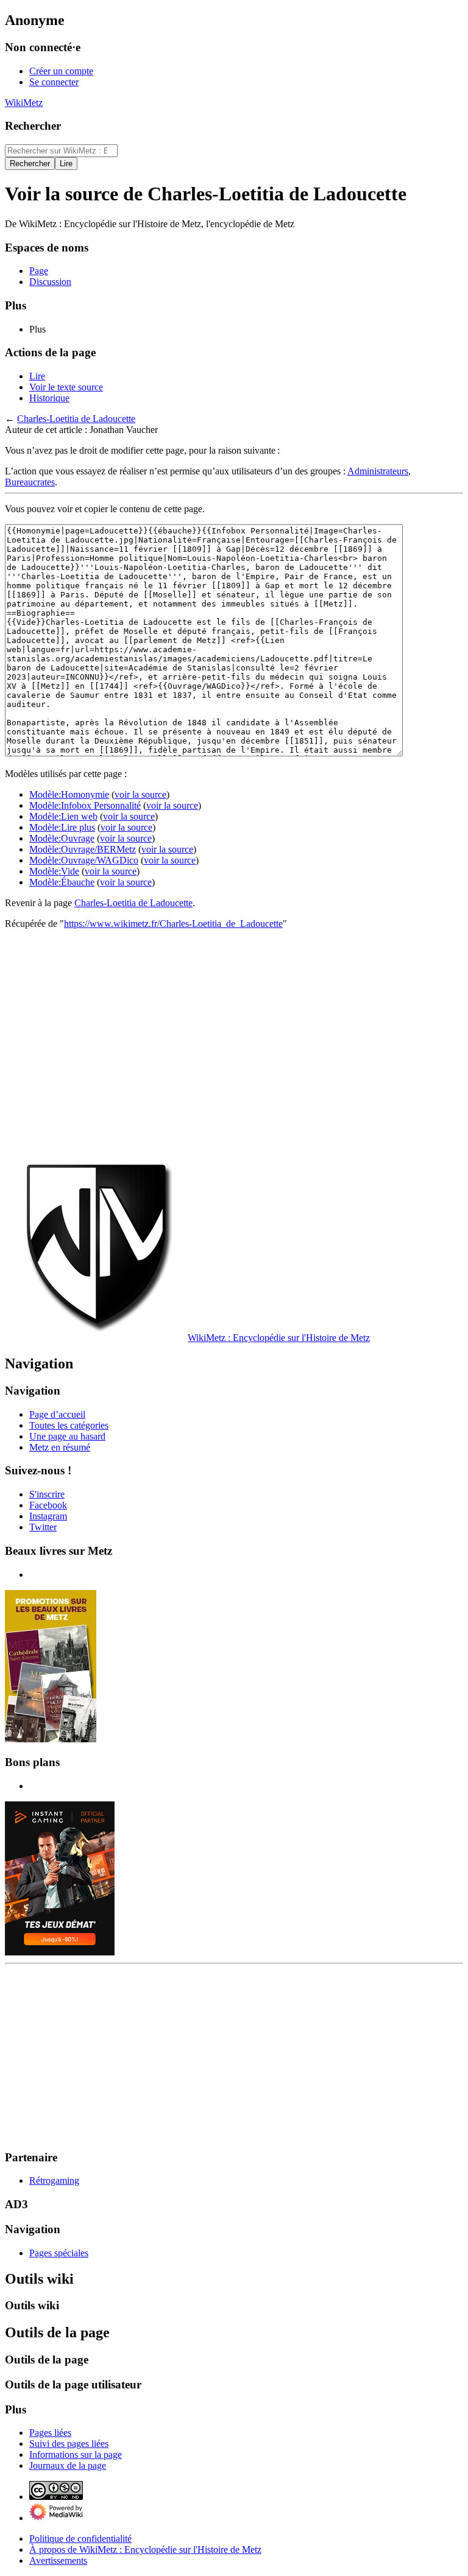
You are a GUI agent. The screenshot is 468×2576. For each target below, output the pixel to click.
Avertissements (58, 2560)
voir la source (140, 794)
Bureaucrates (30, 482)
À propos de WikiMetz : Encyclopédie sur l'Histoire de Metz (145, 2550)
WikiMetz (24, 103)
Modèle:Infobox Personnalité (85, 805)
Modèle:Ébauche (62, 882)
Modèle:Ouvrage (62, 838)
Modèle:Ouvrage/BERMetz (83, 849)
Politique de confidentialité (80, 2539)
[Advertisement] (234, 1043)
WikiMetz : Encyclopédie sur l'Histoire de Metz (279, 1338)
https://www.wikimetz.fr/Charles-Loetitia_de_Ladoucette (173, 924)
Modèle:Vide (54, 871)
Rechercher (33, 126)
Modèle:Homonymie (69, 794)
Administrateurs (378, 471)
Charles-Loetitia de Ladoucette (76, 419)
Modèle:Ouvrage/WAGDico (84, 860)
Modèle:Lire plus (62, 827)
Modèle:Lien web (63, 816)
